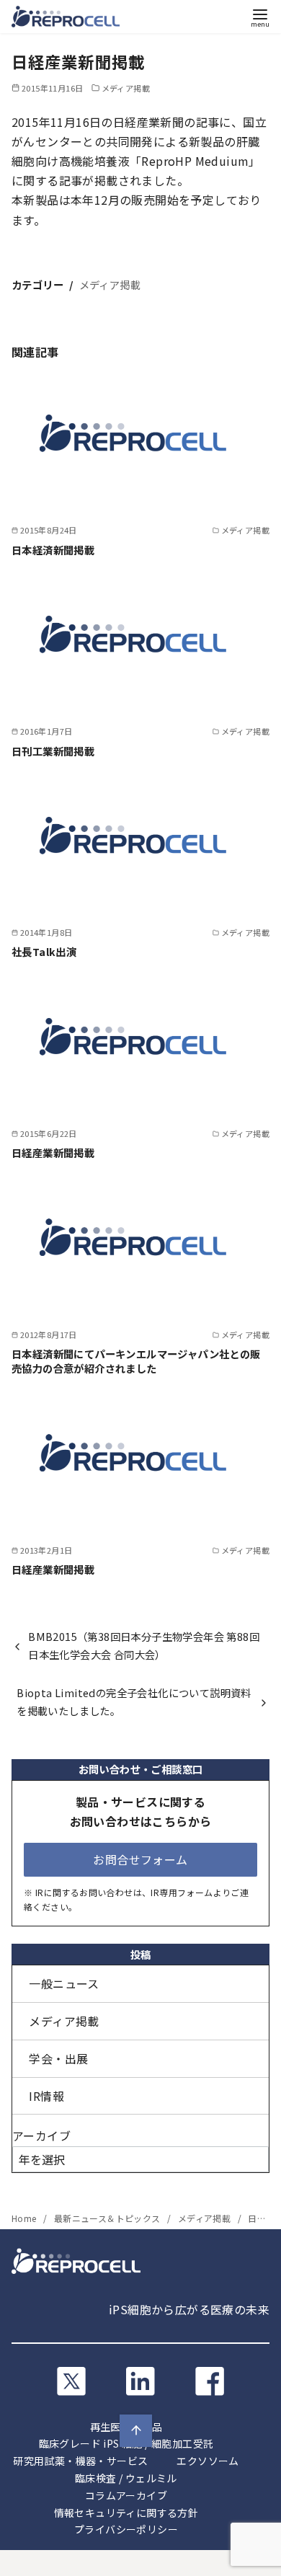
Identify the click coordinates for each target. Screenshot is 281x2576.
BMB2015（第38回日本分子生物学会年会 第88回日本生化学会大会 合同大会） (144, 1645)
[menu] (260, 17)
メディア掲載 (126, 88)
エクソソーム (208, 2461)
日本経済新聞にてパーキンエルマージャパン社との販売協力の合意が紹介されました (136, 1361)
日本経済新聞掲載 (53, 550)
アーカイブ (41, 2135)
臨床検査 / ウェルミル (126, 2478)
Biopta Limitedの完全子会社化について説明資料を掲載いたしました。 (134, 1701)
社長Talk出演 (44, 951)
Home (25, 2218)
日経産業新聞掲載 (53, 1152)
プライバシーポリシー (126, 2529)
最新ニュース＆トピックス (108, 2218)
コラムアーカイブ (126, 2495)
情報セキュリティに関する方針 (126, 2513)
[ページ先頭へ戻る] (136, 2431)
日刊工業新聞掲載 (53, 751)
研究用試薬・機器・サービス (80, 2461)
